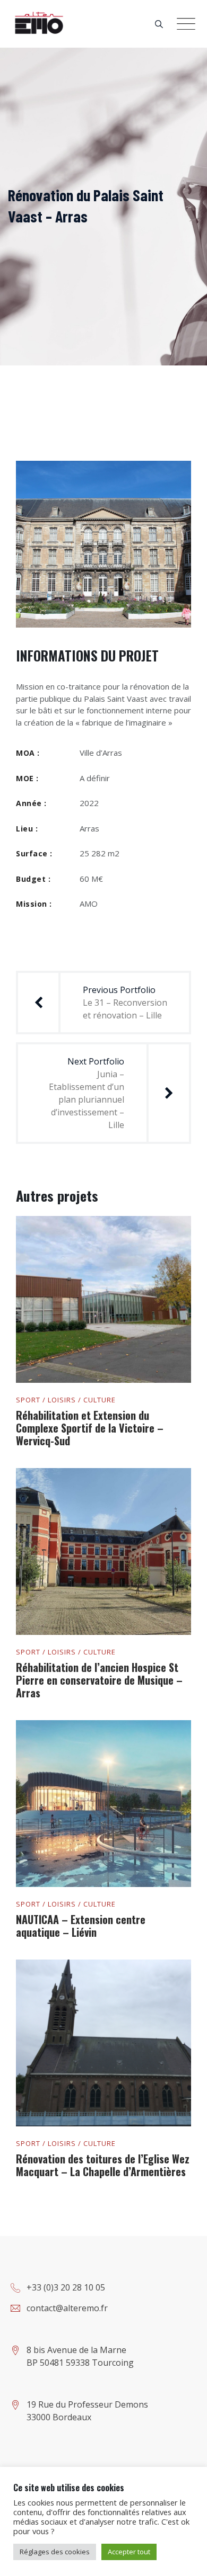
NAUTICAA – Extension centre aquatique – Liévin (81, 1926)
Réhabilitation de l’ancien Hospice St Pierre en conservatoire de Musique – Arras (99, 1680)
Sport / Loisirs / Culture (66, 1400)
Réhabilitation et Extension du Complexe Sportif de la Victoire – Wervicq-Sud (90, 1428)
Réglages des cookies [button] (55, 2552)
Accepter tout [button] (129, 2552)
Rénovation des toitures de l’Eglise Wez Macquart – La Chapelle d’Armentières (103, 2165)
